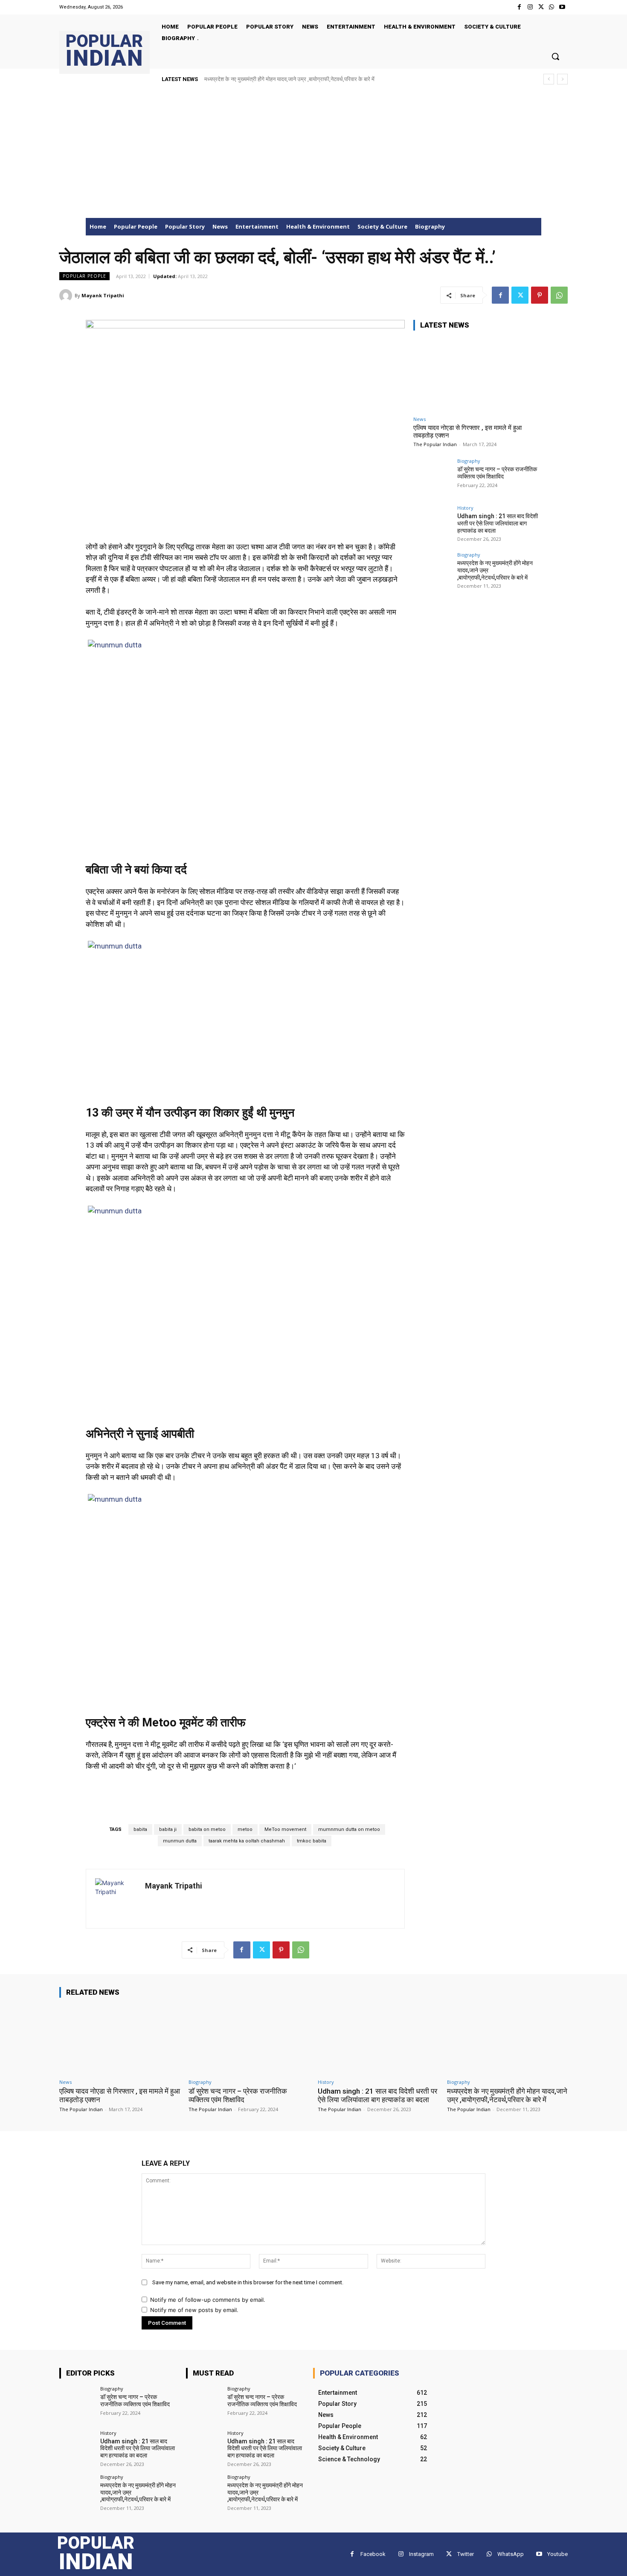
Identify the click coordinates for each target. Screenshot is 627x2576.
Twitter (466, 2554)
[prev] (549, 79)
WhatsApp (511, 2554)
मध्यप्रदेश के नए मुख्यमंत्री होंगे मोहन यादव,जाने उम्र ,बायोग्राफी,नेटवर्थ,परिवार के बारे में (289, 79)
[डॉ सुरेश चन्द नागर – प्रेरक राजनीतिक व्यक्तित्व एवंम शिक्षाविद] (433, 478)
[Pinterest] (540, 295)
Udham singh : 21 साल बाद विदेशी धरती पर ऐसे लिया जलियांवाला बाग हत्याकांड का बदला (498, 523)
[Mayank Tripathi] (67, 296)
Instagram (421, 2554)
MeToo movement (285, 1829)
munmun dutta (180, 1841)
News (419, 419)
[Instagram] (530, 7)
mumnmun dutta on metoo (349, 1829)
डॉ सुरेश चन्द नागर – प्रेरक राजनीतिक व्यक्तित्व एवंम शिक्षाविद (497, 473)
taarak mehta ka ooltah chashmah (247, 1841)
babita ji (168, 1829)
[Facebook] (519, 7)
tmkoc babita (312, 1841)
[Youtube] (562, 7)
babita (140, 1829)
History (465, 508)
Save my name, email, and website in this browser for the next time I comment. (248, 2282)
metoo (245, 1829)
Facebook (373, 2554)
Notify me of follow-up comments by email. (208, 2300)
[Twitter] (541, 7)
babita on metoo (207, 1829)
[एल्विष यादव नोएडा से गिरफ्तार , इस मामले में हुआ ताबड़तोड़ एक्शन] (477, 375)
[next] (562, 79)
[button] (555, 56)
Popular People (84, 276)
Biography (469, 461)
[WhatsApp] (552, 7)
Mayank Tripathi (103, 295)
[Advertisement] (313, 154)
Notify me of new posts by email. (194, 2310)
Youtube (557, 2554)
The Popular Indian (435, 444)
